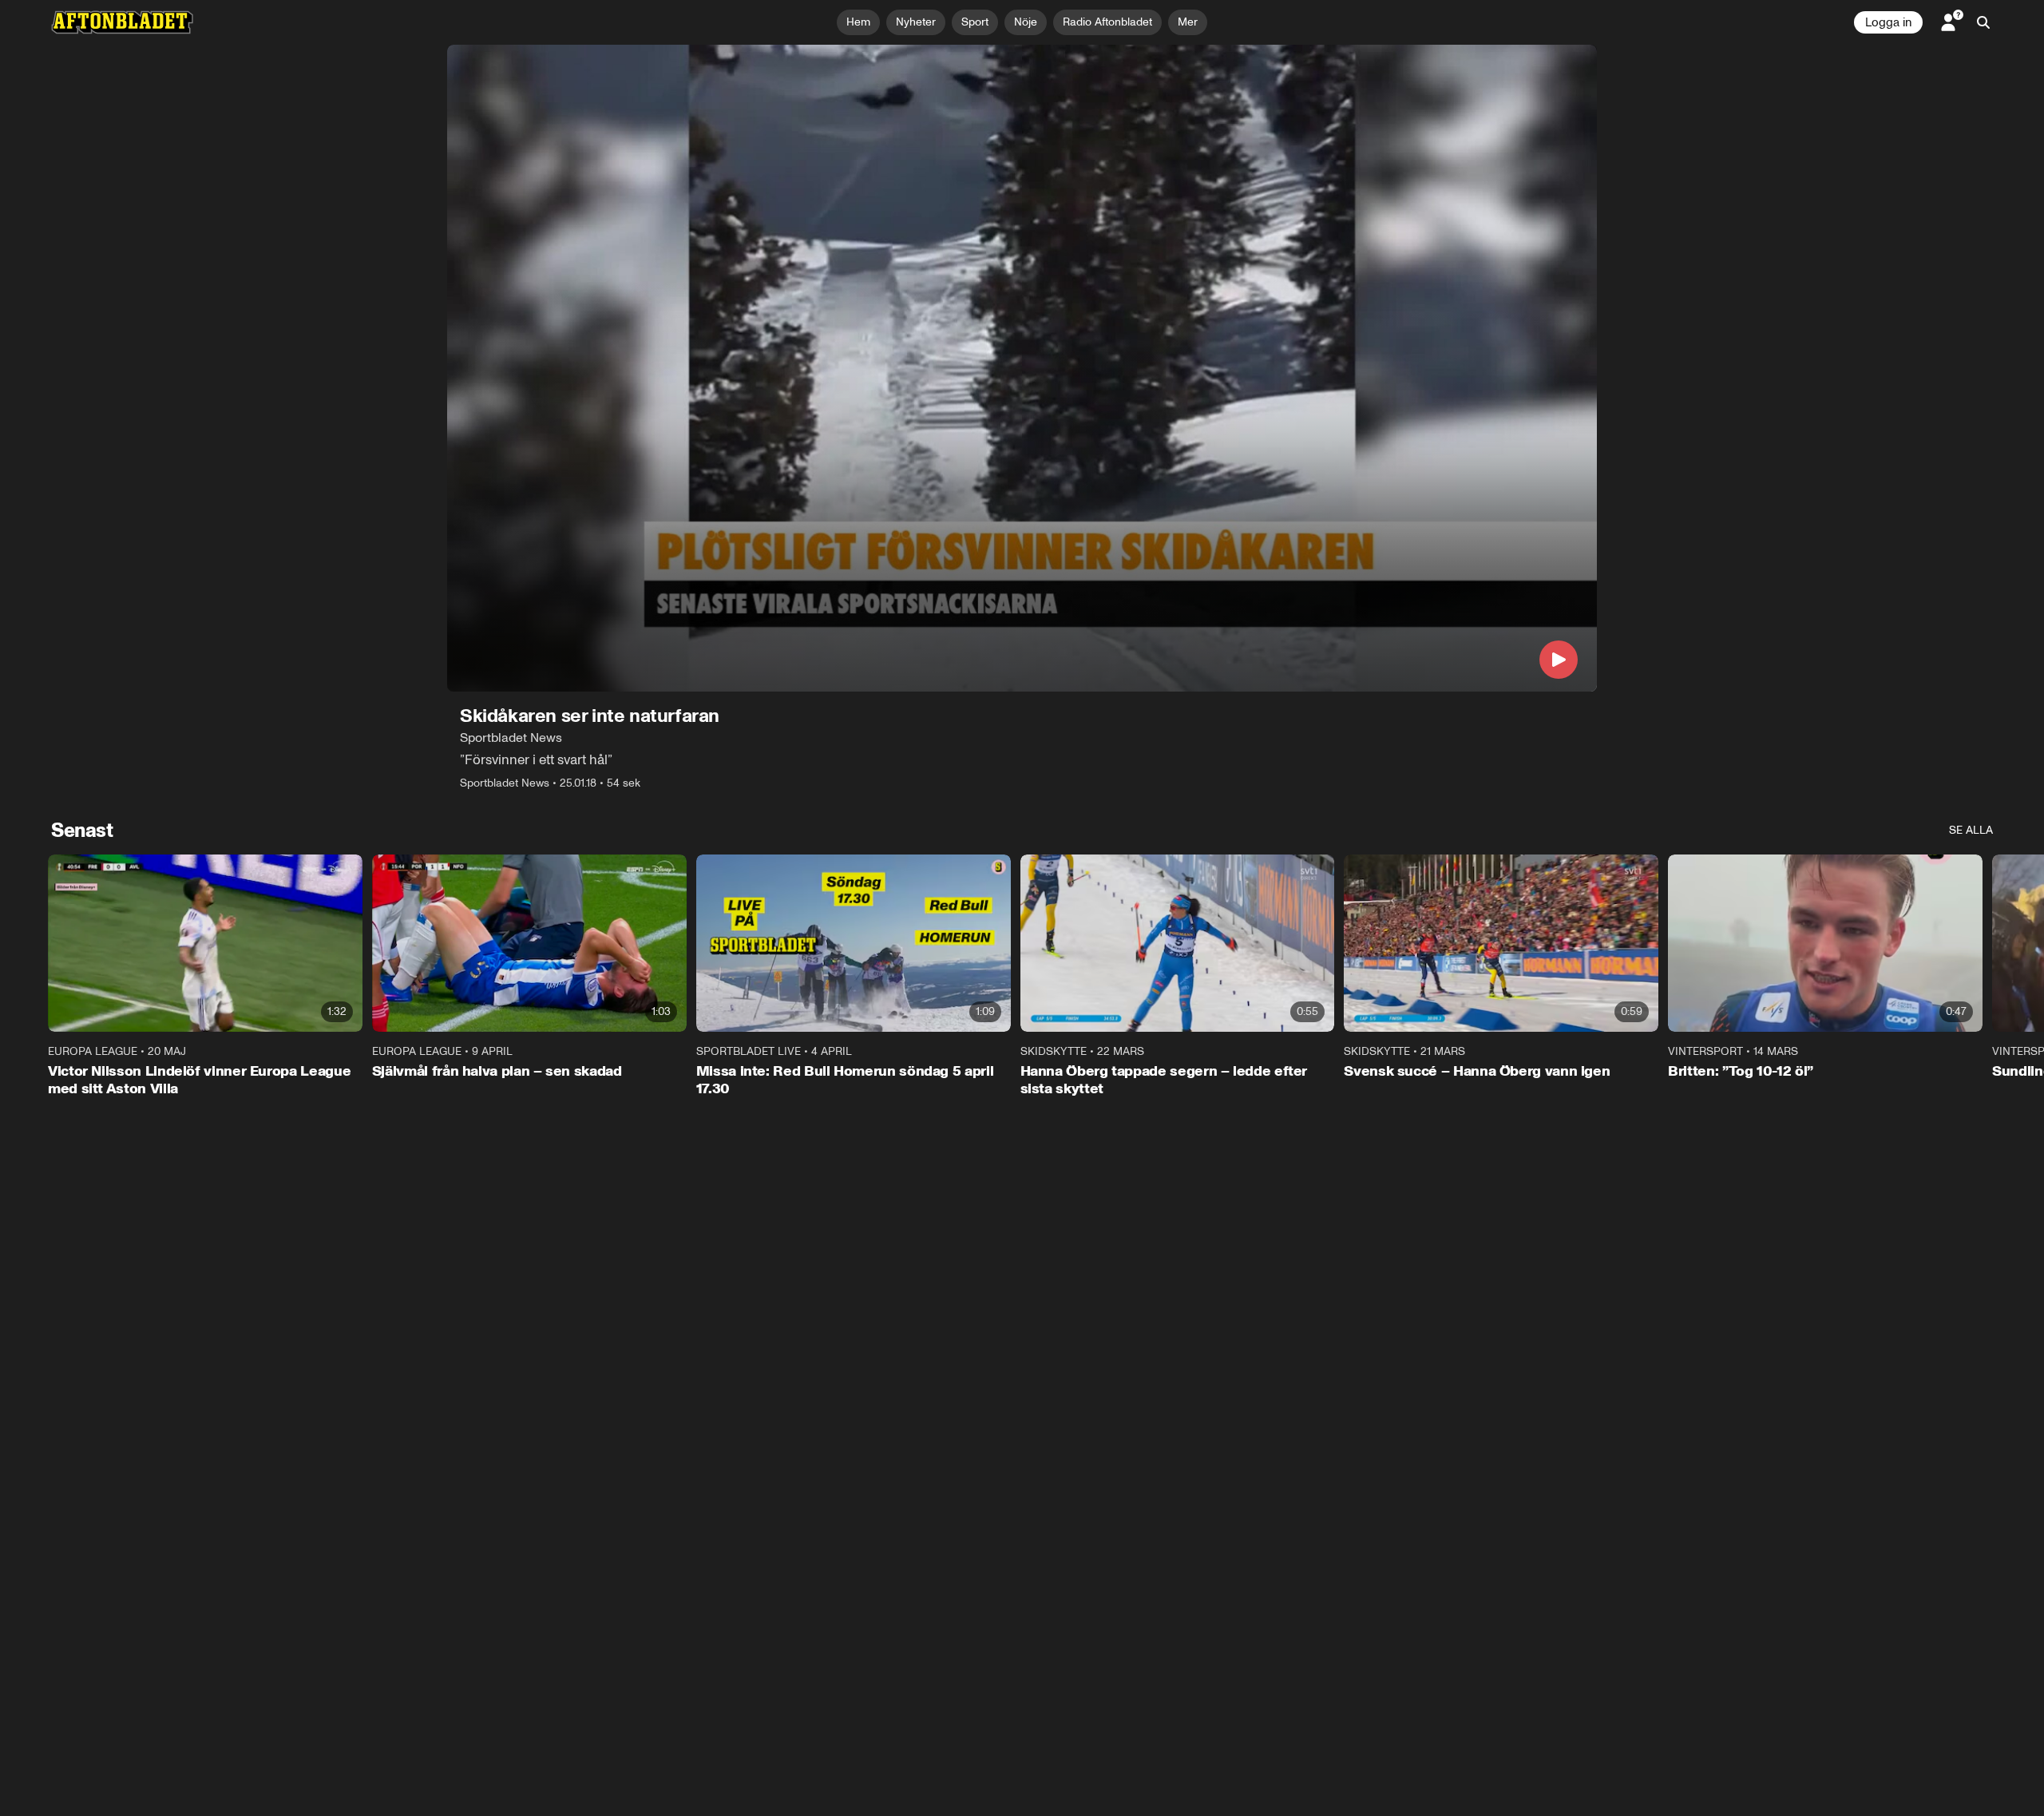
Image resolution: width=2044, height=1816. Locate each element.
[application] (1022, 368)
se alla (1971, 830)
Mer (1188, 22)
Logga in (1888, 22)
